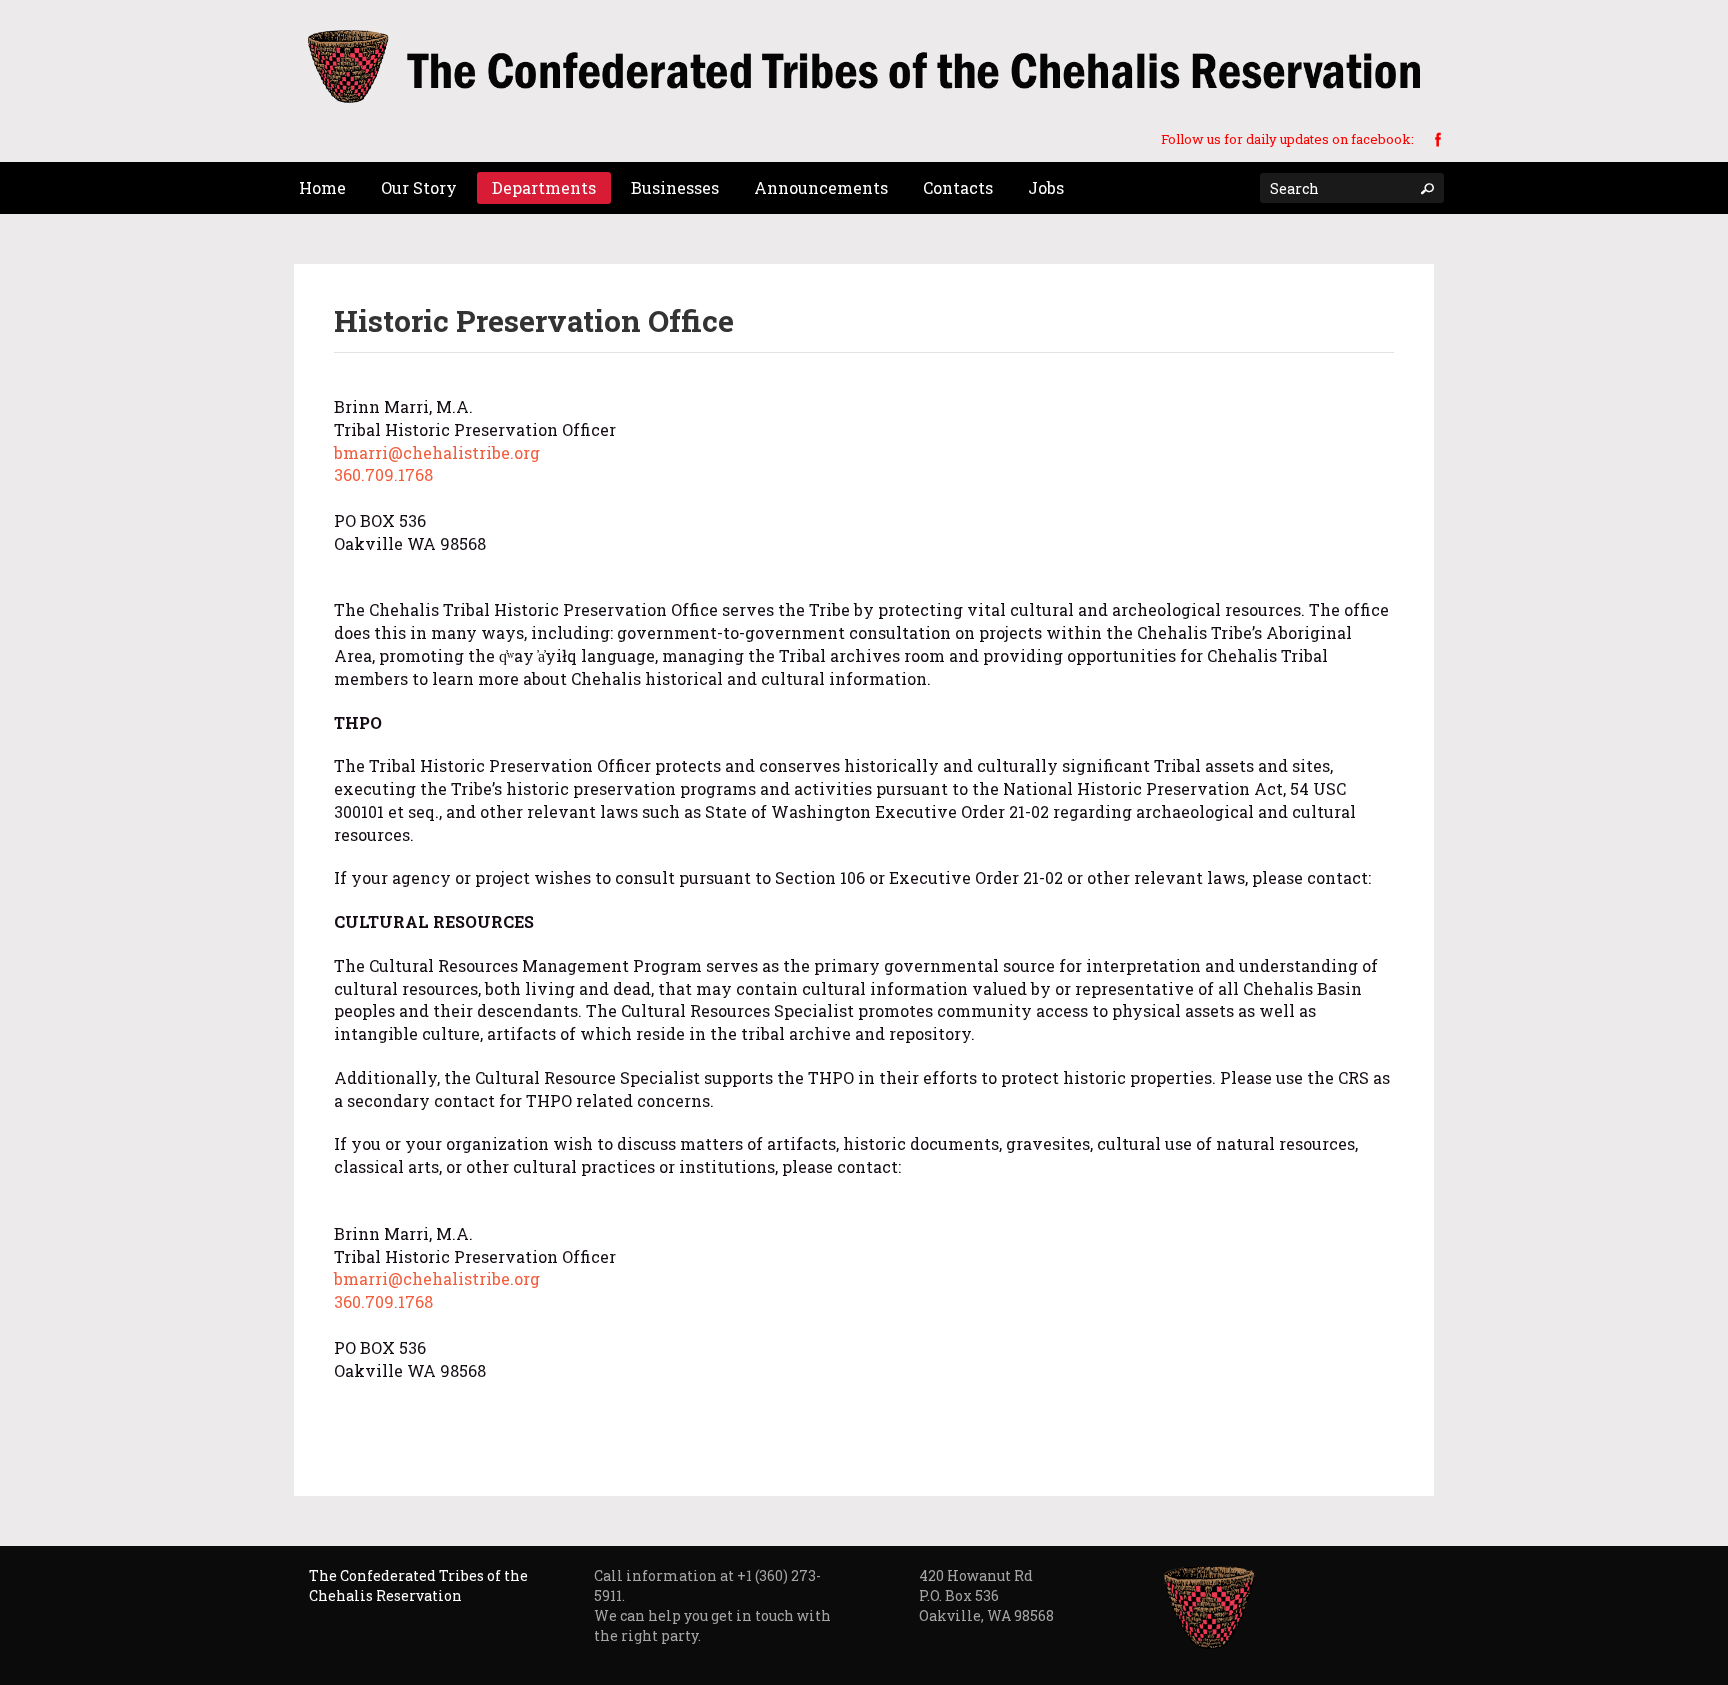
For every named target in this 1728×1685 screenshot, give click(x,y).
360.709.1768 (383, 474)
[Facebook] (1438, 138)
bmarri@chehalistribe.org (437, 452)
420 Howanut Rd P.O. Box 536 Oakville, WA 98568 (986, 1595)
